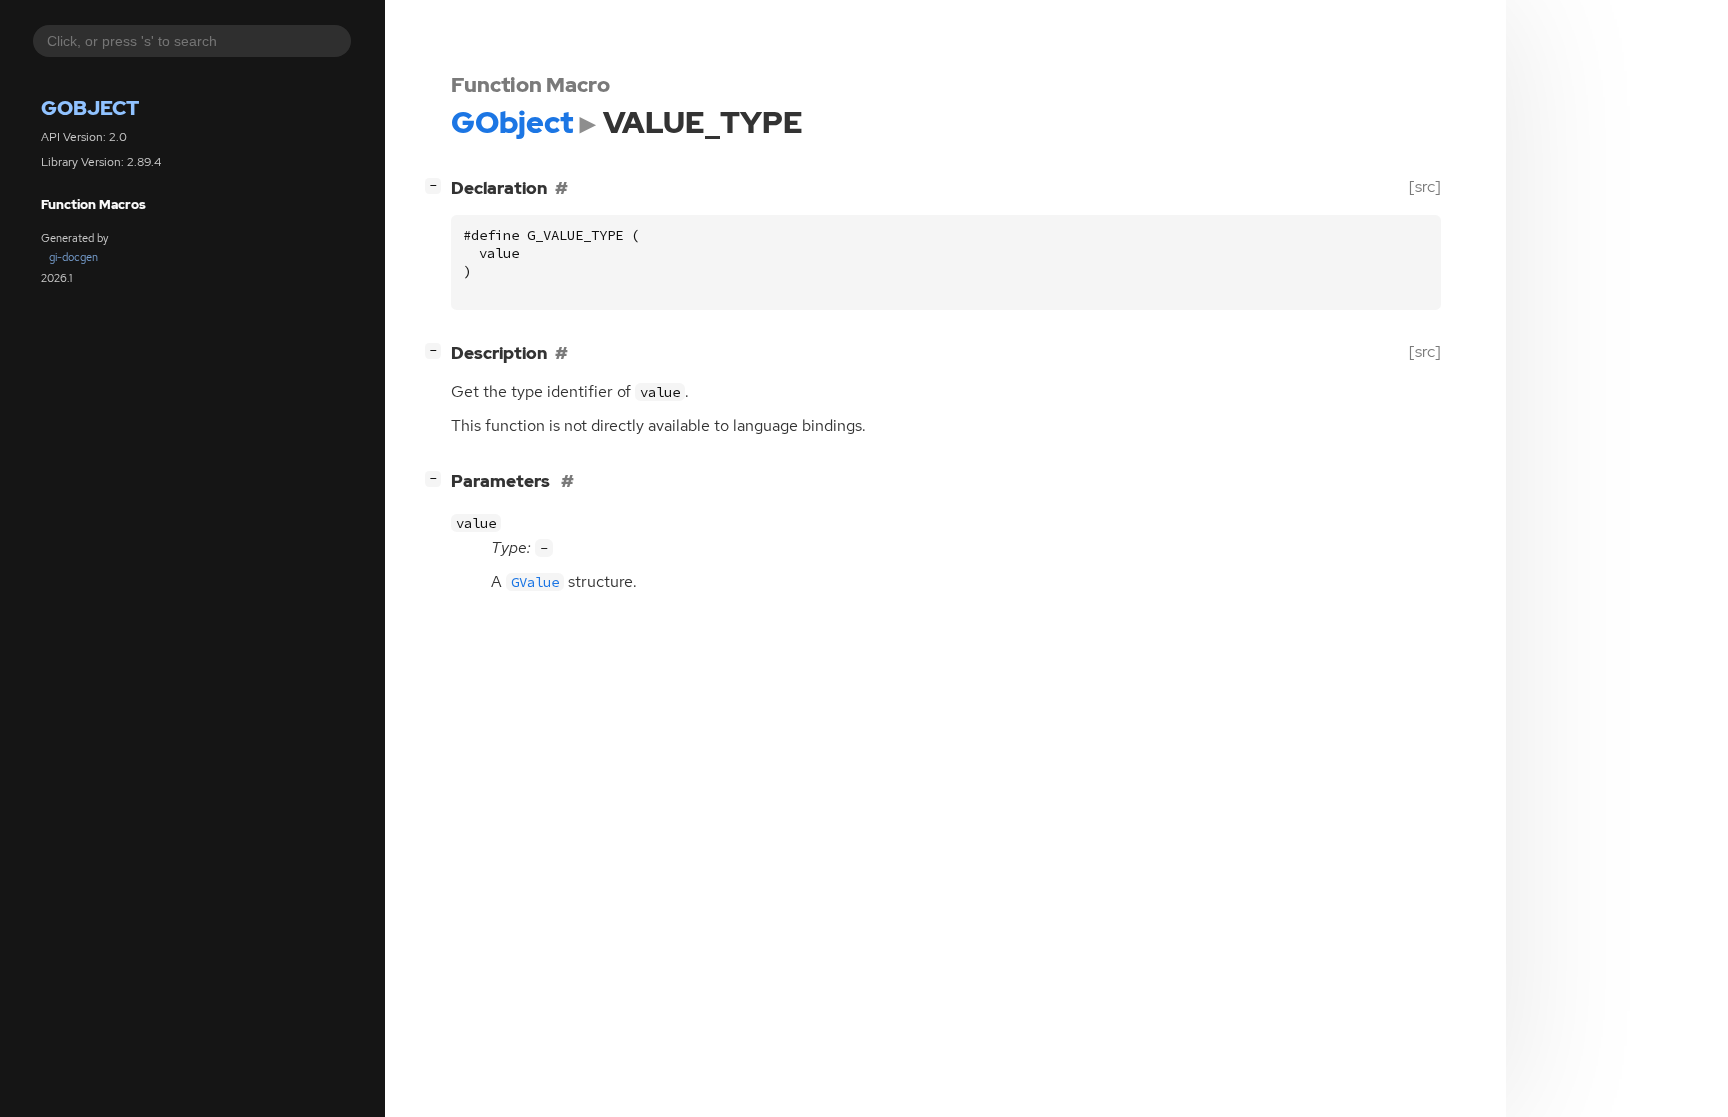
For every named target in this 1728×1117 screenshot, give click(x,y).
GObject (90, 108)
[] (437, 184)
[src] (1425, 186)
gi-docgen (73, 257)
